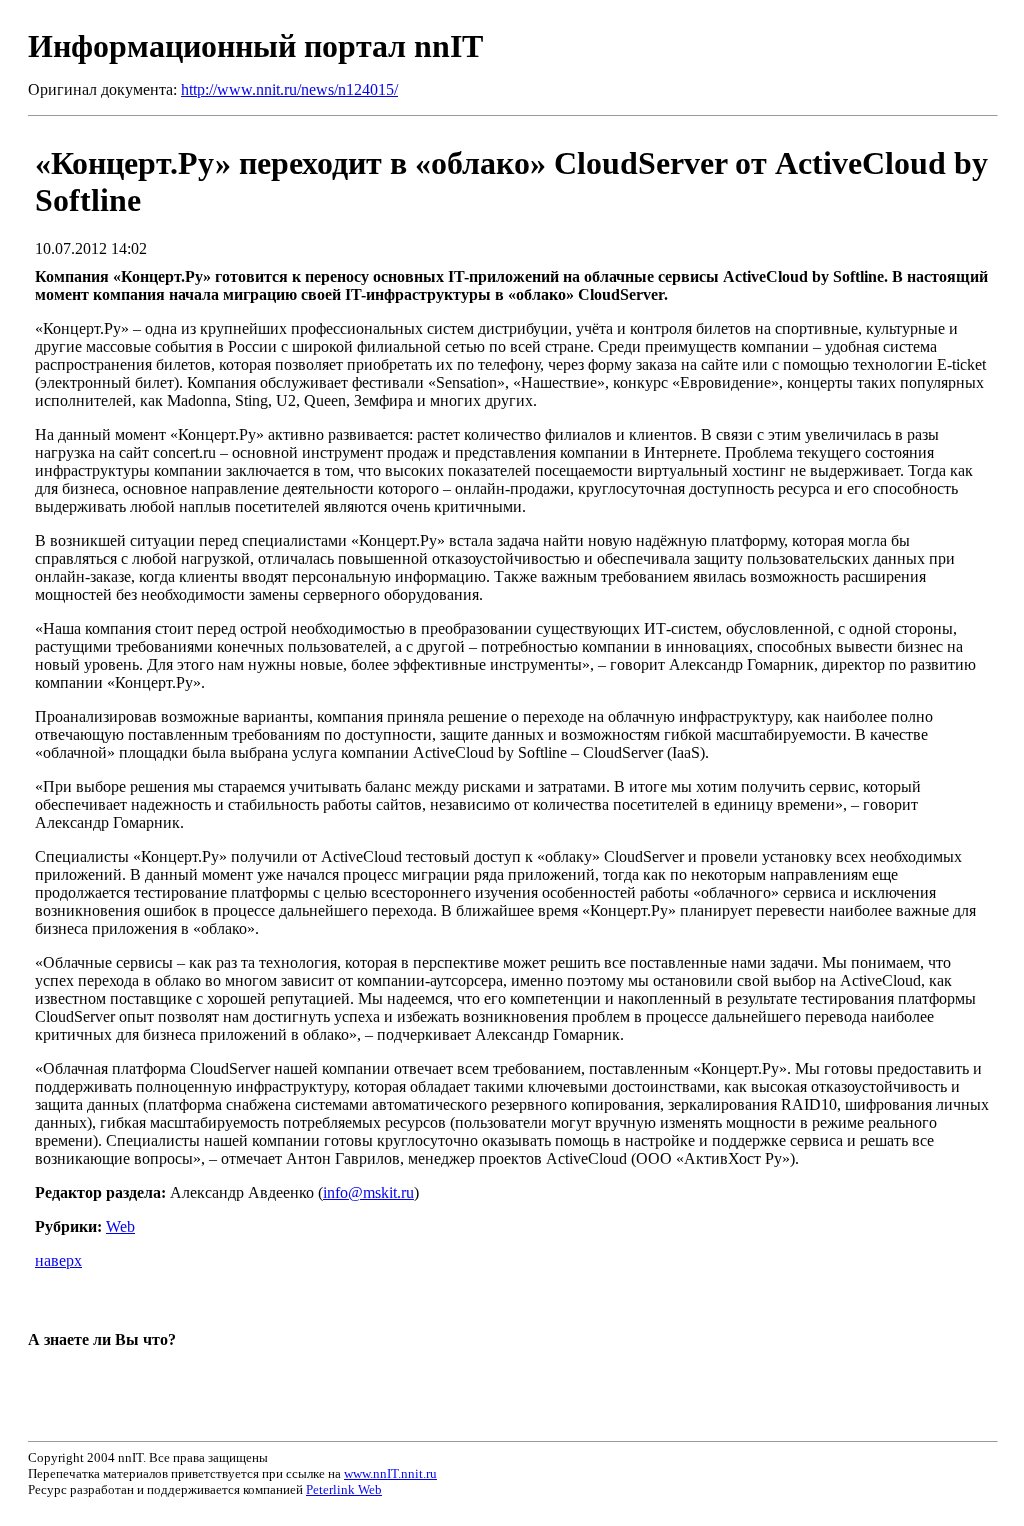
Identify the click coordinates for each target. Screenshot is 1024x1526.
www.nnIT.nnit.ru (390, 1473)
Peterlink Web (344, 1489)
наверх (58, 1260)
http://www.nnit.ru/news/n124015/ (289, 89)
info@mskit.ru (368, 1192)
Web (120, 1226)
